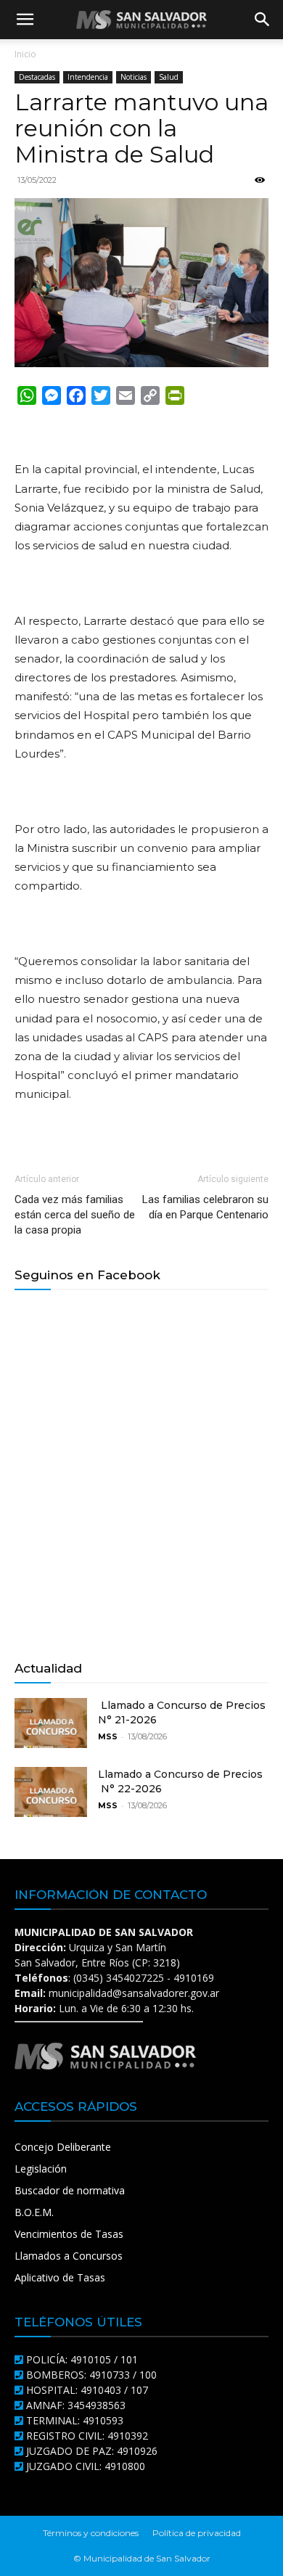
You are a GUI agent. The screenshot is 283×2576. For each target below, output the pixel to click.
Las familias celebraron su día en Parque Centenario (205, 1207)
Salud (169, 77)
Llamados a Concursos (69, 2256)
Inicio (25, 54)
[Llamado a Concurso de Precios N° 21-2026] (51, 1723)
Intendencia (88, 77)
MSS (108, 1736)
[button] (25, 20)
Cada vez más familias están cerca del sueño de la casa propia (75, 1215)
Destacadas (37, 77)
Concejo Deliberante (63, 2147)
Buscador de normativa (70, 2190)
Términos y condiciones (91, 2533)
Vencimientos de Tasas (69, 2234)
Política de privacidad (197, 2533)
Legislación (41, 2169)
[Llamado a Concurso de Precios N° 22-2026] (51, 1792)
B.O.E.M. (34, 2212)
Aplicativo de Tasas (60, 2277)
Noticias (134, 77)
